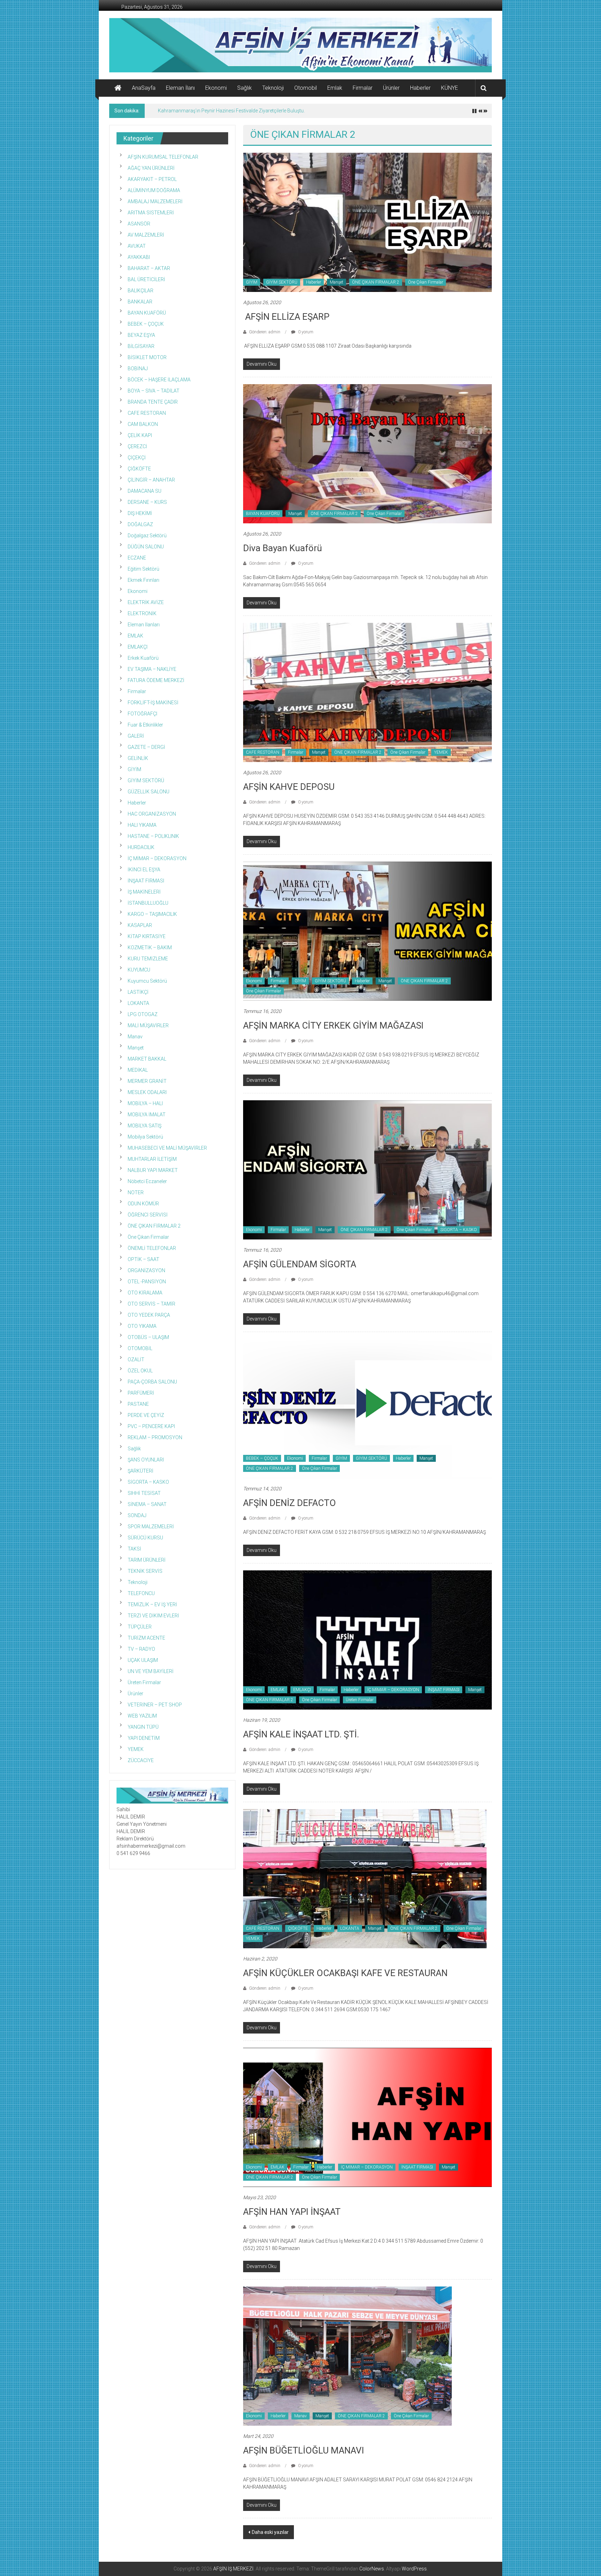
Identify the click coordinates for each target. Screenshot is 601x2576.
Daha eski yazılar (270, 2532)
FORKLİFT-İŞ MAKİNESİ (153, 703)
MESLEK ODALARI (147, 1092)
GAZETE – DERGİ (146, 747)
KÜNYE (450, 88)
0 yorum (305, 332)
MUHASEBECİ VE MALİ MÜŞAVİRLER (167, 1148)
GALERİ (136, 736)
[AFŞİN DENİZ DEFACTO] (367, 1408)
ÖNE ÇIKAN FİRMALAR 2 (376, 282)
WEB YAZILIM (142, 1716)
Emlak (335, 88)
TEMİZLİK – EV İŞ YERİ (152, 1604)
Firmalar (363, 88)
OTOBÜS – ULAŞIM (148, 1337)
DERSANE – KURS (147, 502)
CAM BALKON (143, 424)
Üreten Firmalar (360, 1700)
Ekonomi (216, 88)
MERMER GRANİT (147, 1081)
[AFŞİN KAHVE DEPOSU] (367, 692)
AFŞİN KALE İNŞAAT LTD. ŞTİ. (301, 1734)
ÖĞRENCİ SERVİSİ (148, 1215)
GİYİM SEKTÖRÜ (282, 282)
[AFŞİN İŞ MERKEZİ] (118, 88)
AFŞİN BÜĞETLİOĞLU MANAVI (304, 2450)
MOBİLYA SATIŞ (145, 1126)
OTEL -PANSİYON (147, 1282)
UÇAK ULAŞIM (143, 1660)
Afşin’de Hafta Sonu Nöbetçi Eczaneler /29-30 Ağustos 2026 (223, 111)
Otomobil (306, 88)
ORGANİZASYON (146, 1270)
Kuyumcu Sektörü (147, 981)
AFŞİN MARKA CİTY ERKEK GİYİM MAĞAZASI (333, 1025)
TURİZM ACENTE (146, 1638)
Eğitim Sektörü (143, 569)
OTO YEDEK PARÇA (149, 1315)
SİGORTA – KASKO (459, 1230)
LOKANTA (350, 1928)
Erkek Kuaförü (143, 658)
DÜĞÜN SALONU (146, 547)
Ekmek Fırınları (143, 580)
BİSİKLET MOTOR (147, 357)
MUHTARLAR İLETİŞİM (152, 1159)
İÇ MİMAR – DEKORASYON (393, 1690)
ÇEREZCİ (137, 446)
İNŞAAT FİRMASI (444, 1690)
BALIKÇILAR (141, 291)
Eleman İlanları (144, 625)
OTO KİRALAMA (145, 1293)
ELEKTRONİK (142, 613)
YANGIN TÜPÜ (143, 1727)
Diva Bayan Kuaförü (283, 548)
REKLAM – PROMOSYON (155, 1437)
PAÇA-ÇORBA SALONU (152, 1382)
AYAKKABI (139, 257)
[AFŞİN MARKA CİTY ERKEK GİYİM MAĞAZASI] (367, 930)
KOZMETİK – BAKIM (150, 948)
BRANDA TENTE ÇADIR (153, 402)
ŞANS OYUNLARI (146, 1460)
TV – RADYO (141, 1649)
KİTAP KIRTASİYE (147, 936)
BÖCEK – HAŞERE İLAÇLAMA (159, 380)
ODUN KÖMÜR (143, 1204)
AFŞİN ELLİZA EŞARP (286, 317)
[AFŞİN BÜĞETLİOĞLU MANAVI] (347, 2355)
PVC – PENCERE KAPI (151, 1426)
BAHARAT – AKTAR (149, 268)
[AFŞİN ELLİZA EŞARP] (367, 222)
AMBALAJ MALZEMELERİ (155, 201)
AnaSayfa (144, 88)
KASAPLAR (140, 925)
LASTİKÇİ (138, 992)
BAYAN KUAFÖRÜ (263, 514)
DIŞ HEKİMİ (140, 513)
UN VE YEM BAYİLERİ (151, 1671)
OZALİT (136, 1360)
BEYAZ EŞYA (141, 335)
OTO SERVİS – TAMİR (151, 1304)
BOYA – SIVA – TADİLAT (154, 391)
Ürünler (391, 88)
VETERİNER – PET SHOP (155, 1705)
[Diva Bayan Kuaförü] (367, 453)
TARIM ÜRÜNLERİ (147, 1560)
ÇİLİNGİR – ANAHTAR (151, 480)
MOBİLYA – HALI (145, 1103)
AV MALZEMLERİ (146, 235)
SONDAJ (137, 1515)
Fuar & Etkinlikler (145, 725)
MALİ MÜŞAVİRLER (148, 1025)
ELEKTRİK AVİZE (146, 602)
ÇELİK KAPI (140, 435)
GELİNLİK (138, 758)
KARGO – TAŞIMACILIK (152, 914)
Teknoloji (273, 88)
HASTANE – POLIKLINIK (153, 836)
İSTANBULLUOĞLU (148, 903)
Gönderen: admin (265, 332)
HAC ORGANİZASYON (152, 814)
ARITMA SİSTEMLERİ (151, 213)
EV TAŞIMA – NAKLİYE (152, 669)
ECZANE (137, 558)
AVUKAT (137, 246)
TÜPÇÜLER (140, 1627)
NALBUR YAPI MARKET (153, 1170)
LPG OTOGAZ (143, 1014)
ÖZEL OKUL (140, 1371)
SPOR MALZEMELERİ (151, 1527)
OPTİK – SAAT (143, 1259)
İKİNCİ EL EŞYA (144, 870)
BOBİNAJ (138, 368)
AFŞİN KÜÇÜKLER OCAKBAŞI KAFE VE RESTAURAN (345, 1973)
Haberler (420, 88)
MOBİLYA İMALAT (147, 1115)
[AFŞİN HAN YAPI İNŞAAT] (367, 2117)
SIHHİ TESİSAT (144, 1493)
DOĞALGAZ (140, 524)
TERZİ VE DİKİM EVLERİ (153, 1616)
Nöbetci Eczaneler (147, 1181)
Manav (300, 2416)
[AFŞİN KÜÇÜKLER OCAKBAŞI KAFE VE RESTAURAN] (365, 1878)
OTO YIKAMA (142, 1326)
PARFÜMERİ (141, 1393)
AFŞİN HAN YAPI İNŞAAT (292, 2212)
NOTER (136, 1192)
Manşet (336, 282)
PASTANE (138, 1404)
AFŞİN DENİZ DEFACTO (290, 1503)
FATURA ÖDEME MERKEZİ (156, 680)
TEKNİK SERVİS (145, 1571)
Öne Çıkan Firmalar (426, 282)
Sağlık (245, 88)
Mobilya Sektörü (145, 1137)
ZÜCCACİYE (141, 1760)
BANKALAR (140, 302)
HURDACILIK (141, 847)
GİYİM (252, 282)
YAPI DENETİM (144, 1738)
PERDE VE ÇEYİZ (146, 1415)
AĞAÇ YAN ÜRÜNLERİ (151, 168)
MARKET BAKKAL (147, 1059)
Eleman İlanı (180, 88)
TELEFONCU (141, 1593)
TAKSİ (134, 1549)
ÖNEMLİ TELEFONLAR (152, 1248)
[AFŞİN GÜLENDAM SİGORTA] (367, 1169)
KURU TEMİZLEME (148, 959)
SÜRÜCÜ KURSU (145, 1538)
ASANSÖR (139, 224)
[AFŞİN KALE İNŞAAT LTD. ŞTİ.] (367, 1639)
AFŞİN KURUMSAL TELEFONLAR (163, 157)
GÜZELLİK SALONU (149, 792)
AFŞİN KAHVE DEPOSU (289, 787)
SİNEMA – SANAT (147, 1504)
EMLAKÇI (302, 1690)
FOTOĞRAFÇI (142, 714)
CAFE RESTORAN (263, 752)
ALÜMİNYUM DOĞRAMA (154, 190)
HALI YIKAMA (142, 825)
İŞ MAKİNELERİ (144, 892)
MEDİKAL (138, 1070)
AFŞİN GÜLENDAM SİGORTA (300, 1264)
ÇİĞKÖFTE (298, 1928)
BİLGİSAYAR (141, 346)
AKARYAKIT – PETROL (152, 179)
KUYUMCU (139, 970)
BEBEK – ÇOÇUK (262, 1458)
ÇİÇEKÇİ (137, 458)
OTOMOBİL (140, 1348)
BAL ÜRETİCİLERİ (146, 279)
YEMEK (441, 752)
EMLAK (278, 1690)
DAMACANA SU (145, 491)
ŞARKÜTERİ (141, 1471)
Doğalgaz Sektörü (147, 536)
